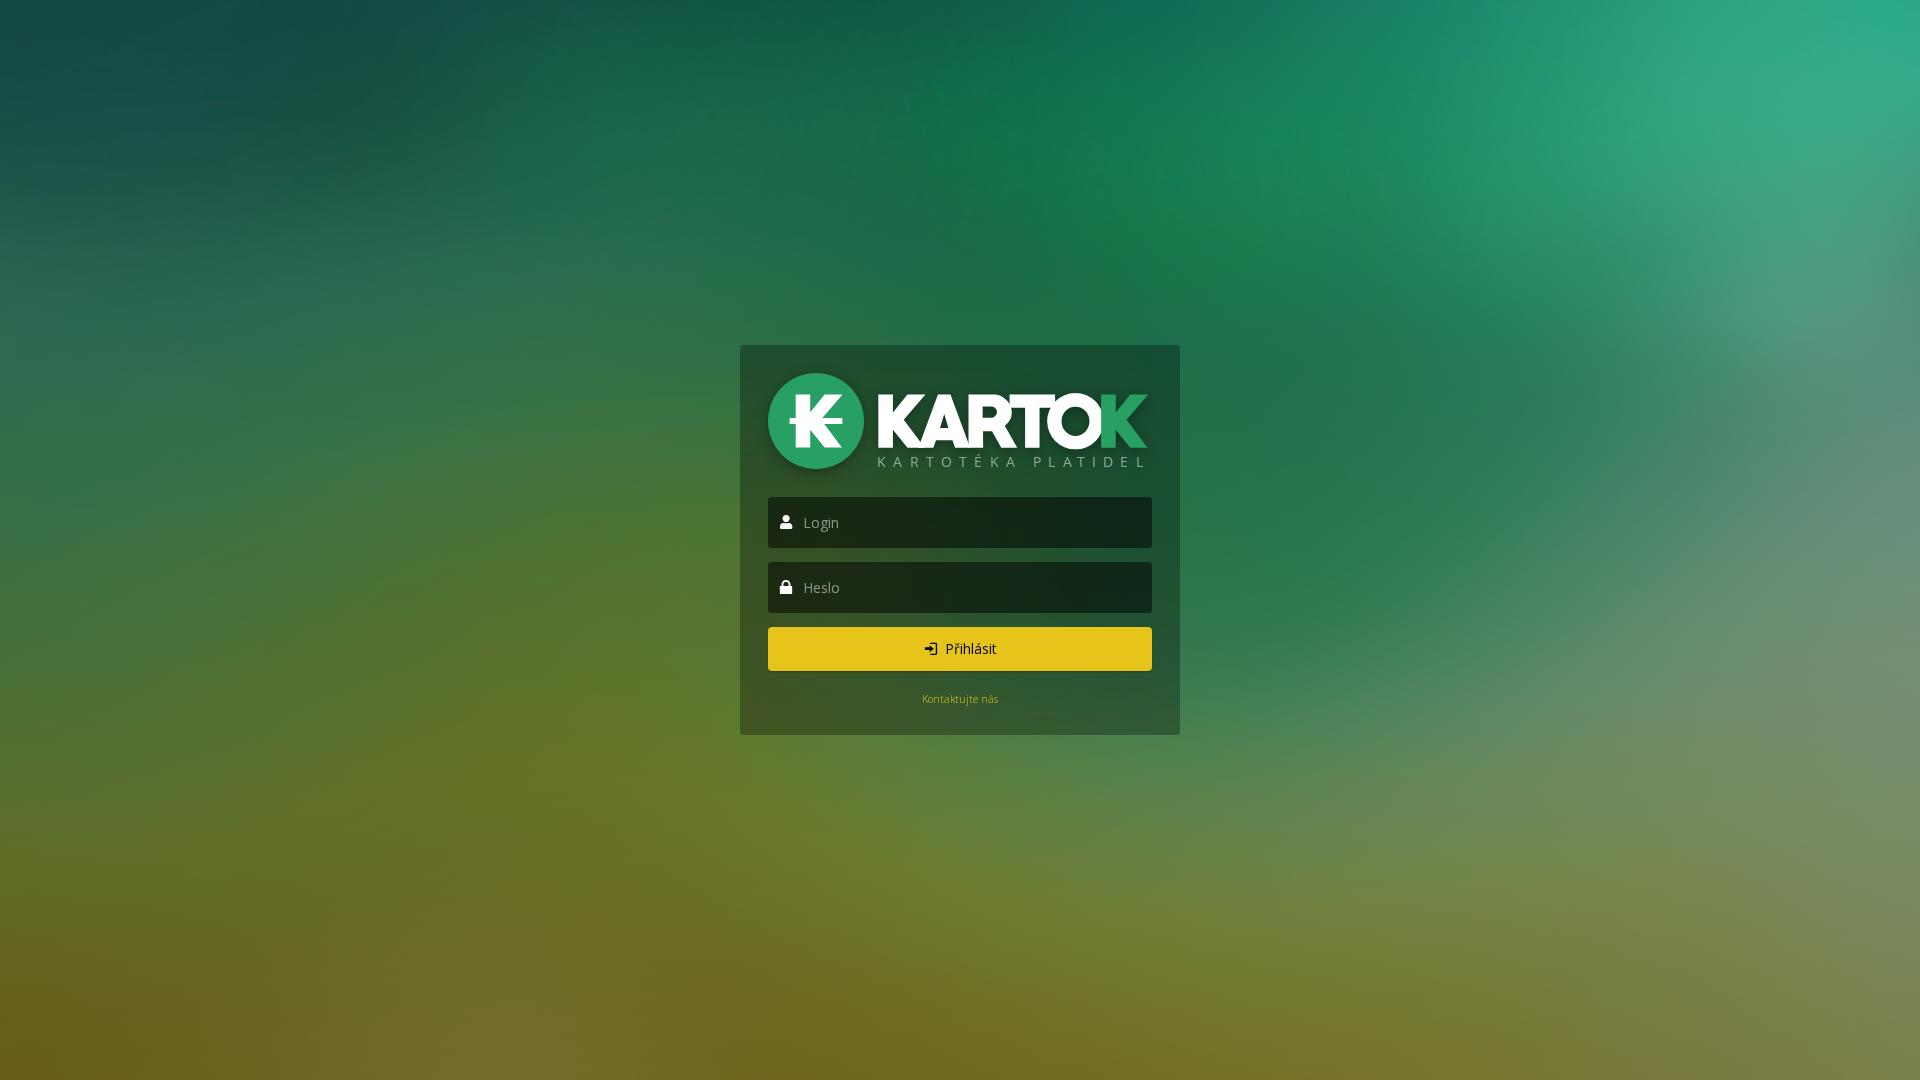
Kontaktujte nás (960, 699)
